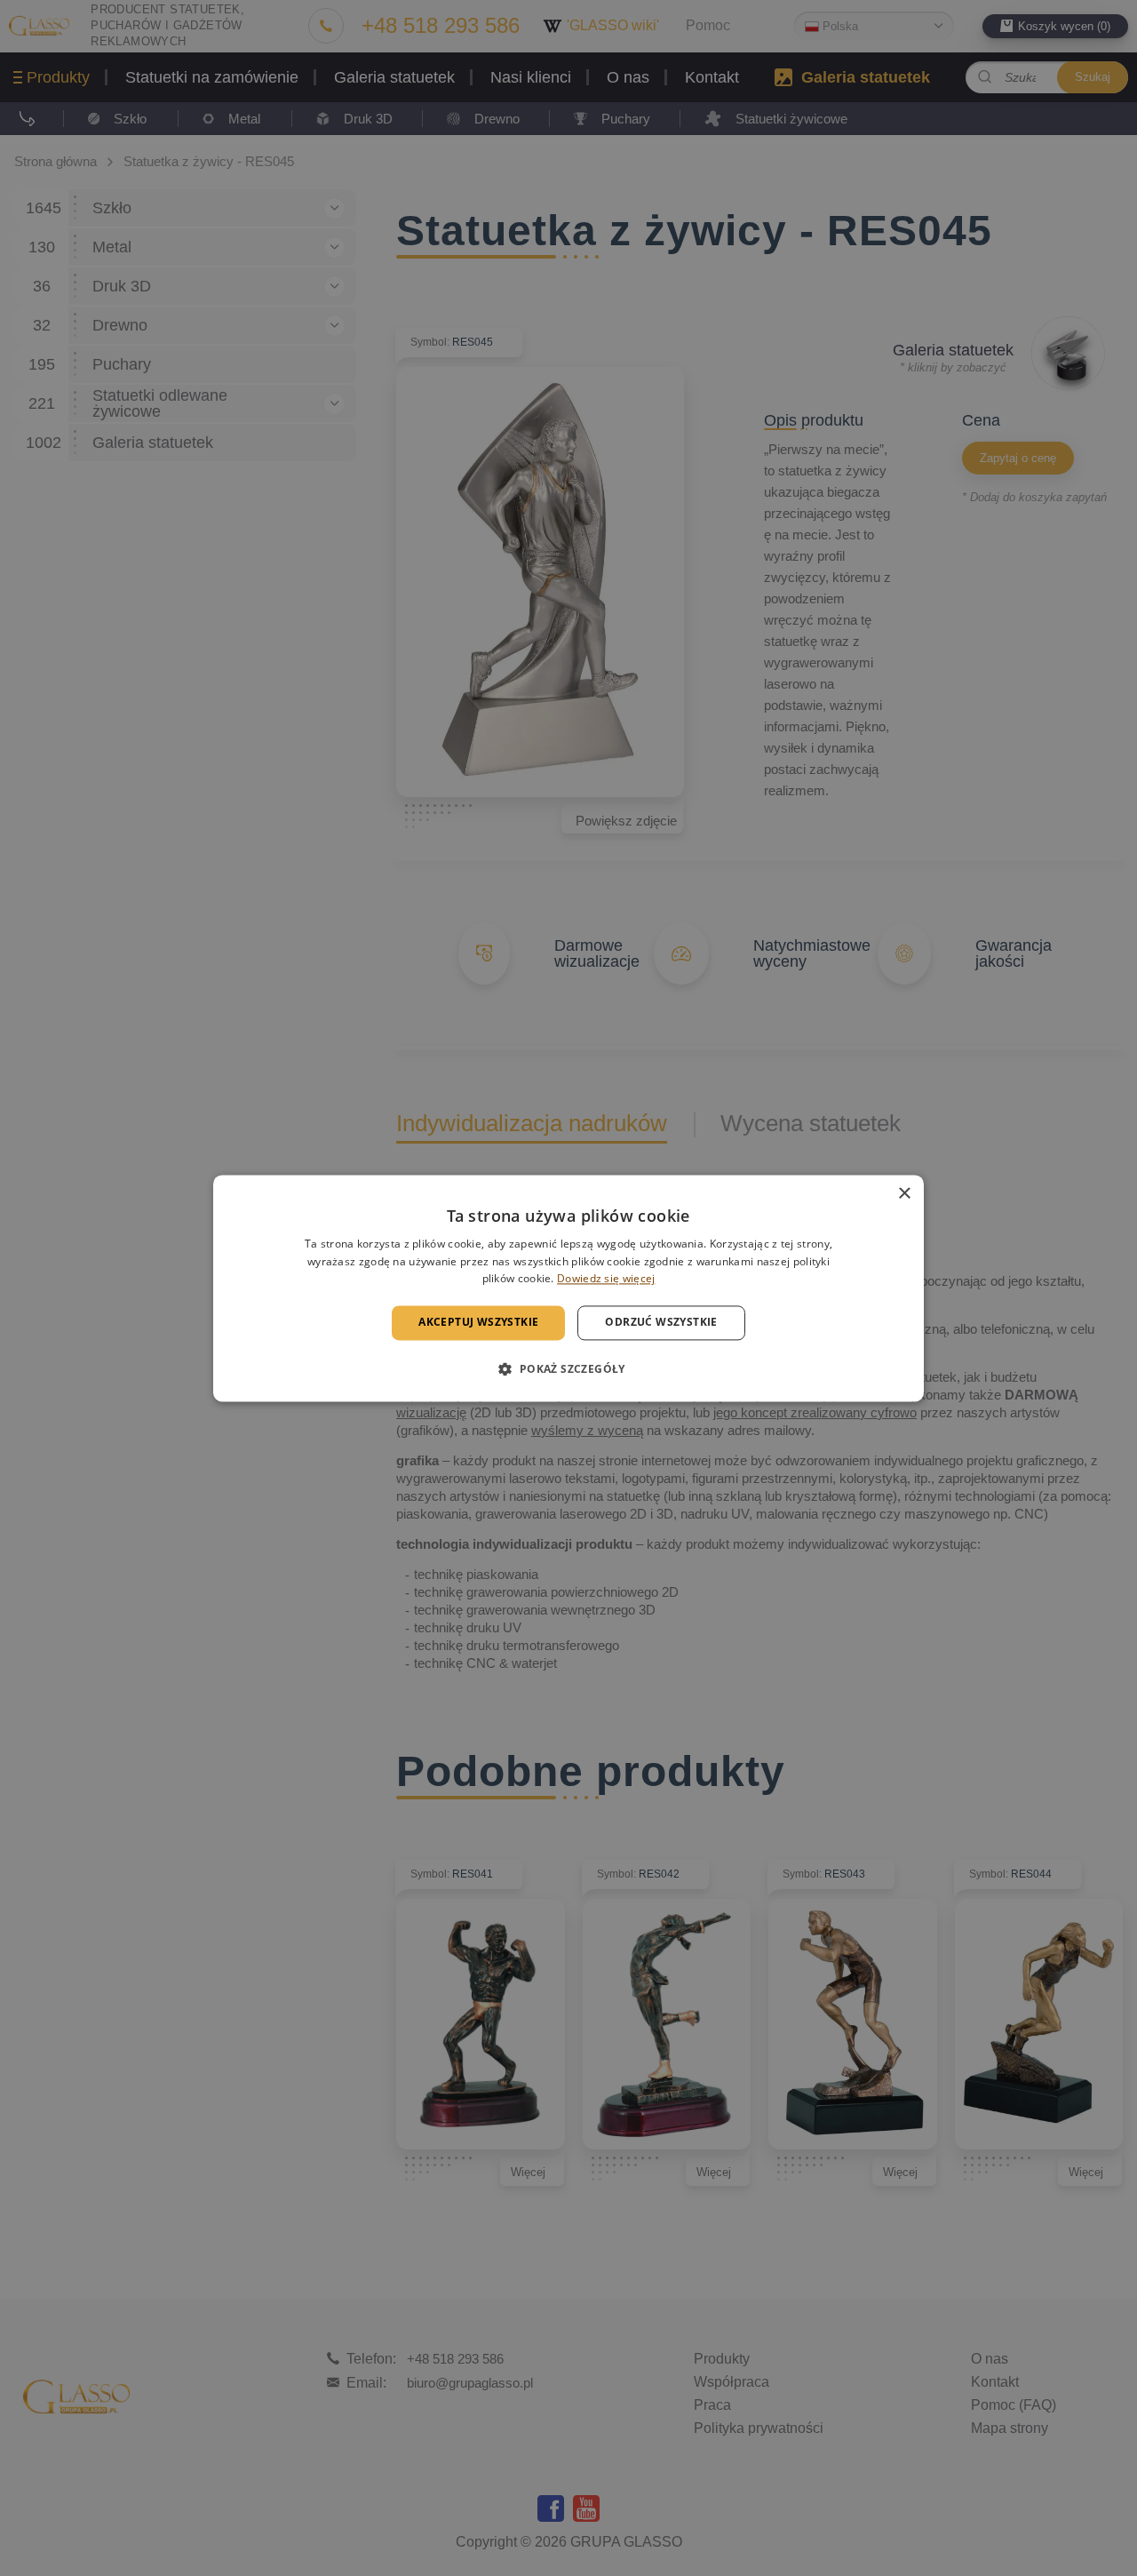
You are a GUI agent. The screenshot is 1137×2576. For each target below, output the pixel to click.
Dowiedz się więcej (606, 1279)
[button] (568, 1368)
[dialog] (568, 1288)
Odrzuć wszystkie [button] (661, 1323)
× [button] (904, 1194)
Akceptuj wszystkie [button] (478, 1323)
